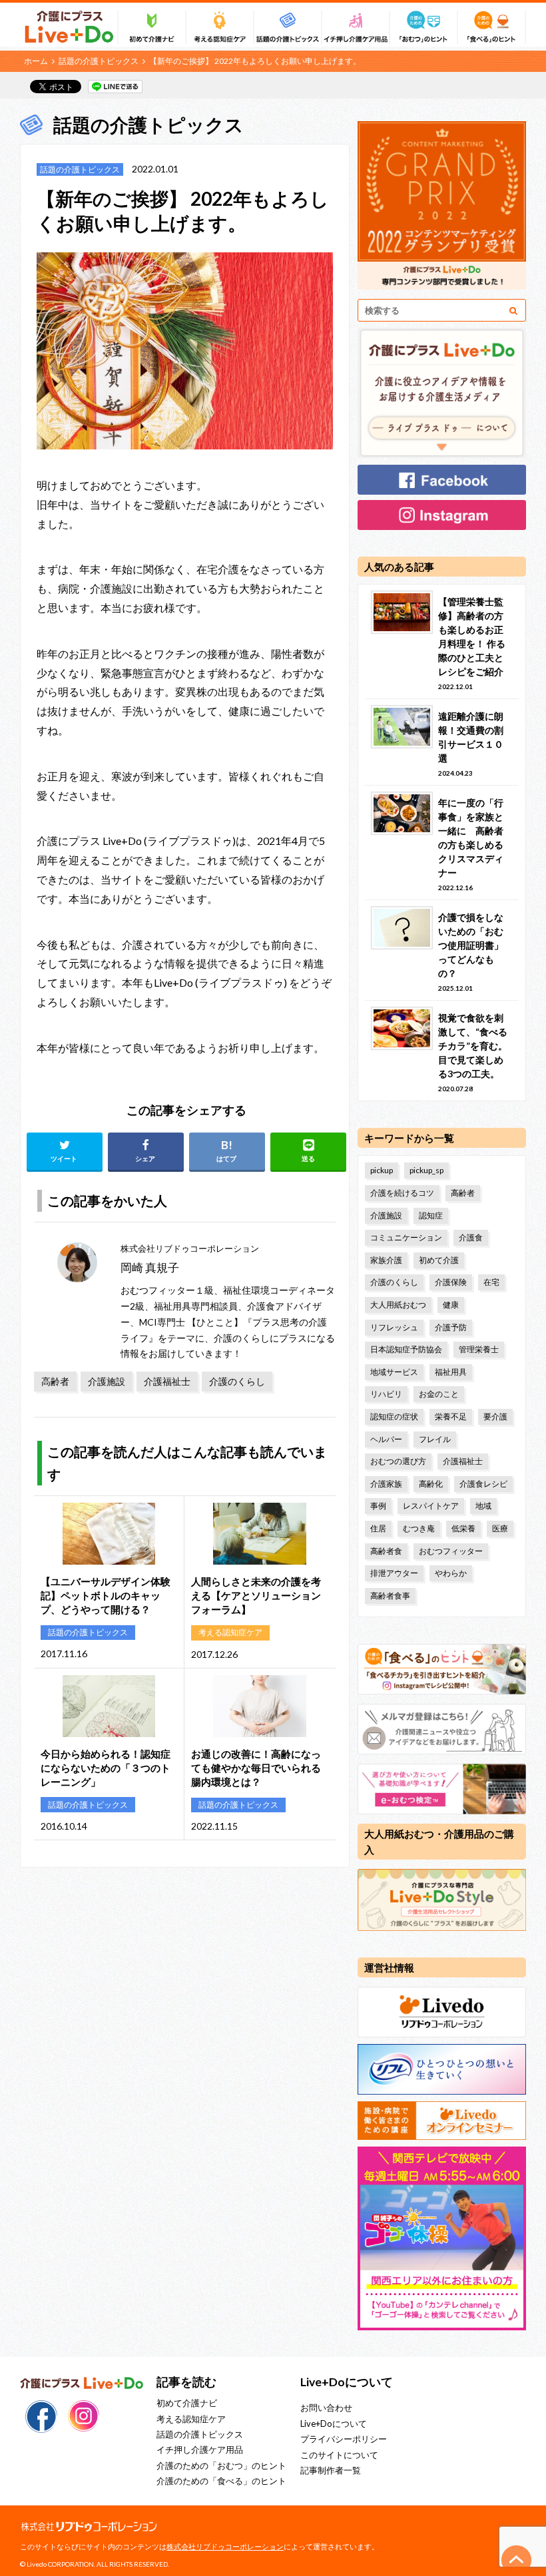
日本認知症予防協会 (406, 1349)
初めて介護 (439, 1260)
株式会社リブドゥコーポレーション (225, 2546)
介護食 (471, 1237)
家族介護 (386, 1260)
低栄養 (463, 1528)
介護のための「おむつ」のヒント (221, 2465)
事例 (378, 1506)
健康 (451, 1305)
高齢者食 (386, 1551)
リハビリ (386, 1394)
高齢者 (55, 1381)
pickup (382, 1170)
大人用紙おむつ (398, 1305)
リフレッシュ (394, 1327)
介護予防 (451, 1327)
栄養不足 (451, 1417)
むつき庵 (419, 1528)
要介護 (495, 1417)
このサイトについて (339, 2455)
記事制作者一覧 (331, 2470)
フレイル (435, 1439)
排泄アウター (394, 1573)
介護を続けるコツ (402, 1193)
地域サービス (394, 1372)
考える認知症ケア (191, 2419)
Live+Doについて (334, 2424)
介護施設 (107, 1381)
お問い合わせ (326, 2408)
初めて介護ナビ (187, 2403)
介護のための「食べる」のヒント (221, 2481)
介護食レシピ (483, 1484)
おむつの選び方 (398, 1461)
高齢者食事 (390, 1596)
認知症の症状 (394, 1417)
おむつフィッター (451, 1551)
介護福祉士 (167, 1381)
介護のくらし (237, 1381)
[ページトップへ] (517, 2560)
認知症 (431, 1215)
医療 (500, 1528)
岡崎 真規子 (150, 1267)
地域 (483, 1506)
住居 (378, 1528)
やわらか (451, 1573)
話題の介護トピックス (99, 61)
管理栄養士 (479, 1349)
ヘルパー (386, 1439)
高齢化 (431, 1484)
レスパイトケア (431, 1506)
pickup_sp (426, 1170)
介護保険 (451, 1282)
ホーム (36, 61)
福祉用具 (451, 1372)
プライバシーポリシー (344, 2439)
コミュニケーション (406, 1237)
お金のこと (439, 1394)
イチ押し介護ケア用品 (200, 2449)
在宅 (491, 1282)
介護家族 (386, 1484)
